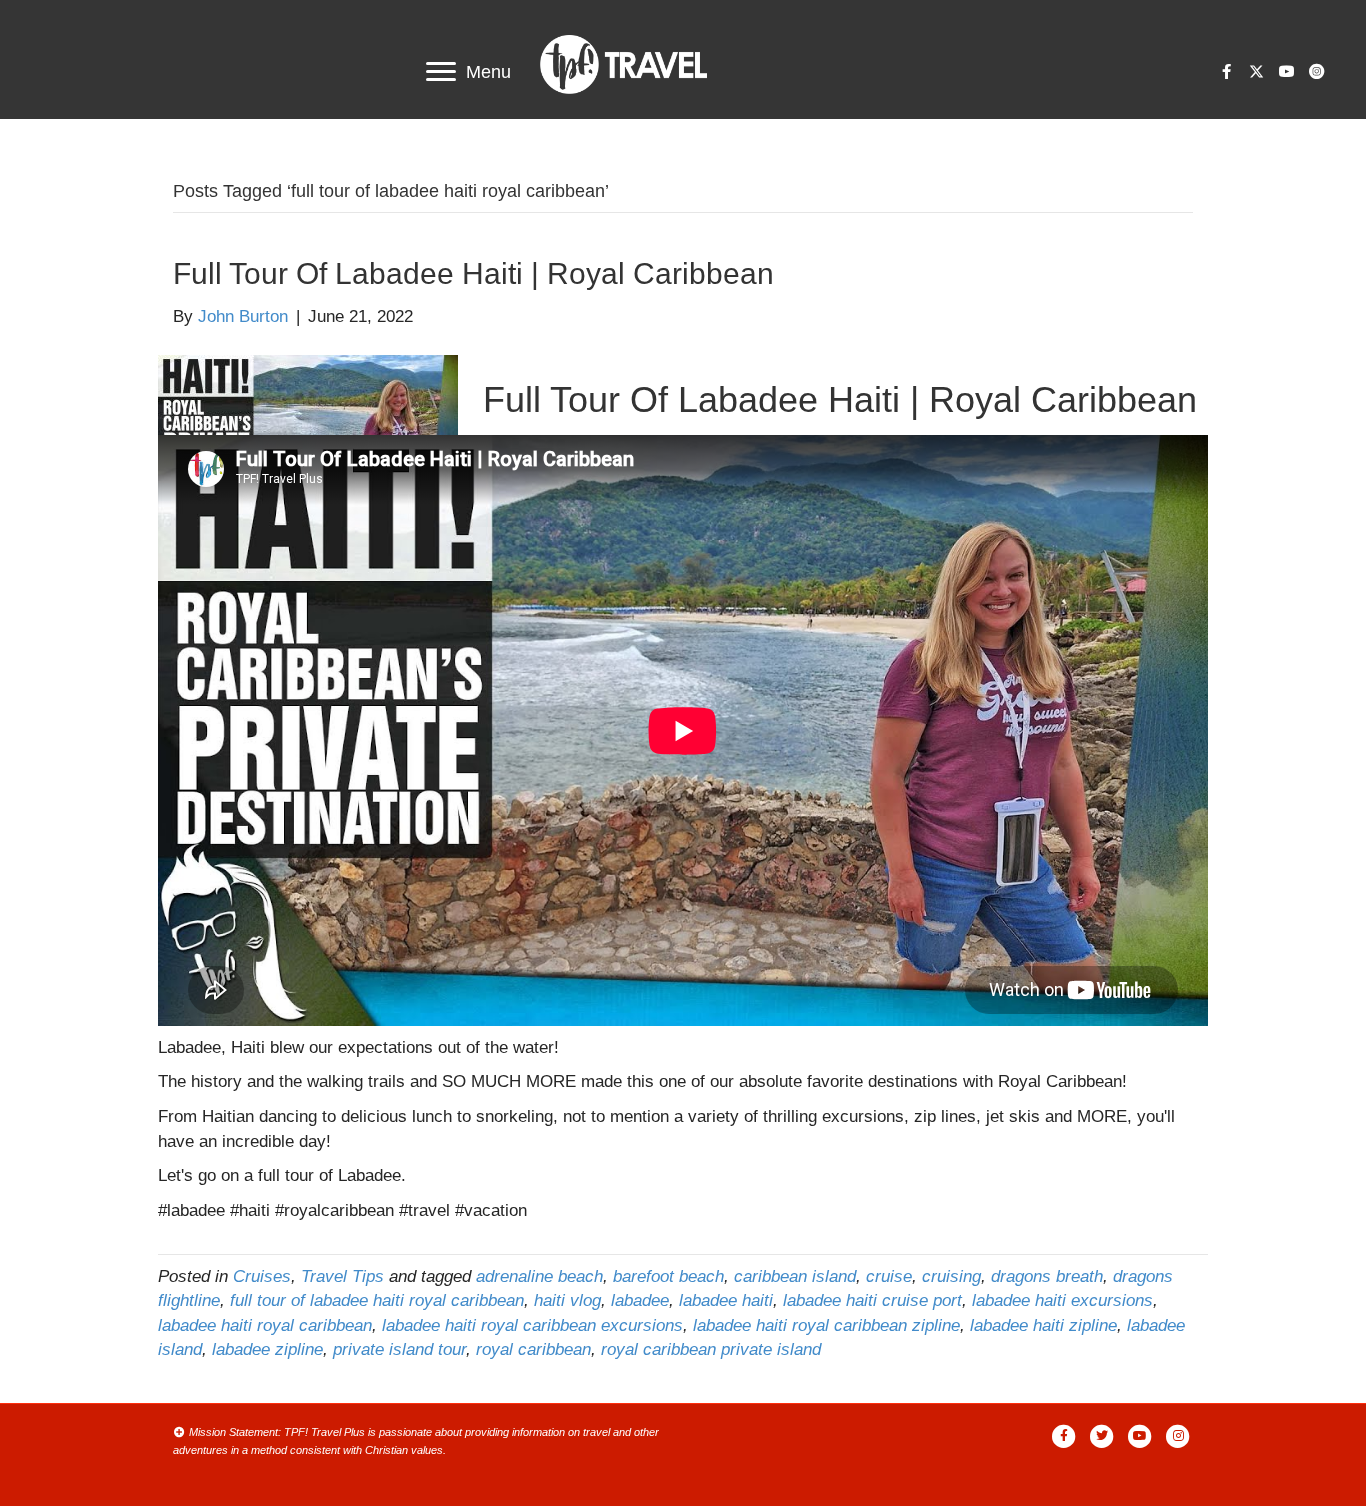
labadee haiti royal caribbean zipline (826, 1325)
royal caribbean (533, 1349)
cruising (951, 1276)
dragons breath (1047, 1276)
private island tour (399, 1349)
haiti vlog (567, 1300)
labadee (640, 1300)
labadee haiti (726, 1300)
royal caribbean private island (711, 1349)
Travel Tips (342, 1276)
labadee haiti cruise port (872, 1300)
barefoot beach (668, 1276)
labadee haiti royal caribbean (265, 1325)
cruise (889, 1276)
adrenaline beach (539, 1276)
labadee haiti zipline (1043, 1325)
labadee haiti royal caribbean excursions (532, 1325)
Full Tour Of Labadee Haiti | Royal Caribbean (473, 273)
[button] (1226, 72)
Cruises (262, 1276)
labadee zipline (267, 1349)
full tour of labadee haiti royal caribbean (377, 1300)
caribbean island (795, 1276)
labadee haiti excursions (1062, 1300)
